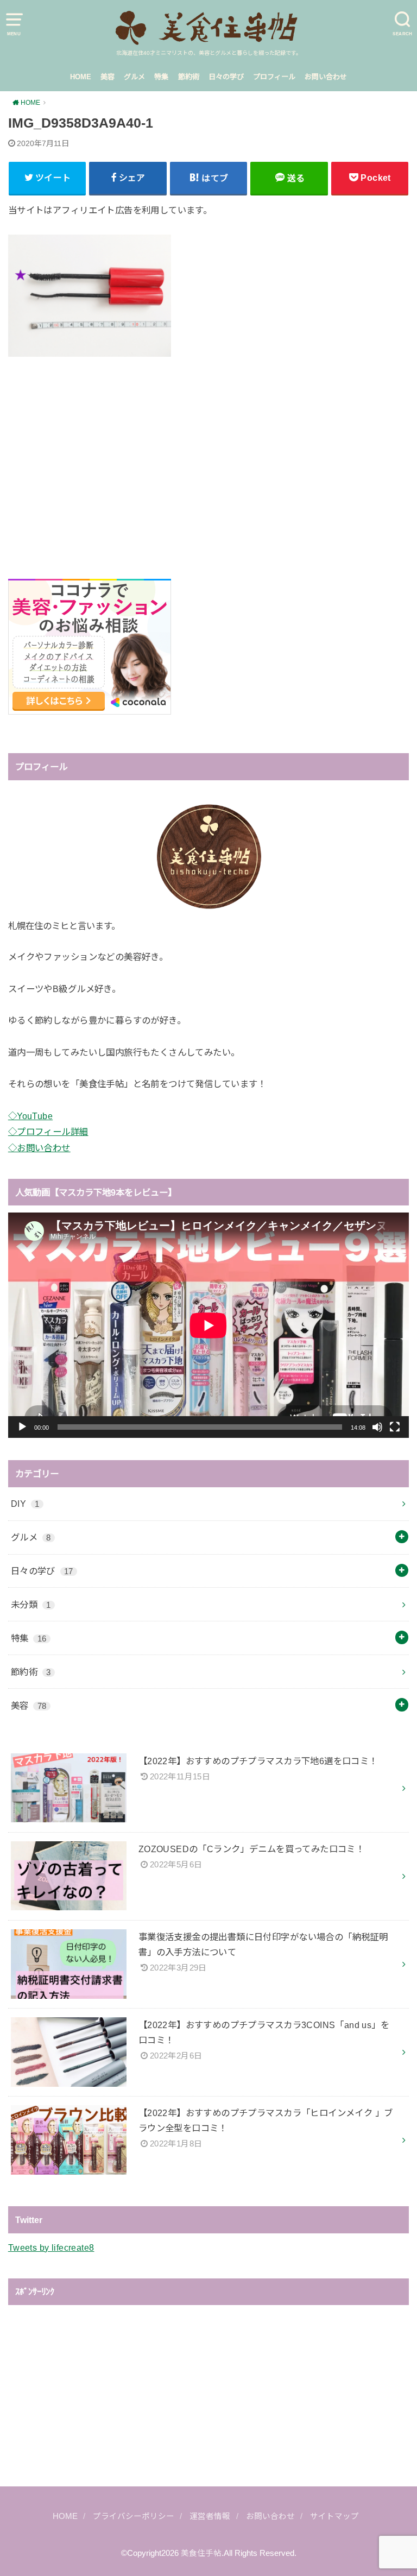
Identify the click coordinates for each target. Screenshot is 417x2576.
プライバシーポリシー (134, 2516)
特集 (161, 77)
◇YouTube (30, 1116)
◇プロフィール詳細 (48, 1132)
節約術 (189, 77)
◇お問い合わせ (39, 1148)
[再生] (22, 1427)
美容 (108, 77)
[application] (208, 1325)
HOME (81, 77)
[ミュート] (377, 1427)
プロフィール (274, 77)
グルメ (134, 77)
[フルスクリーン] (395, 1427)
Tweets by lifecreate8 (51, 2247)
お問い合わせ (326, 77)
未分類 (31, 1605)
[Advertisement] (208, 456)
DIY (25, 1504)
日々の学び (226, 77)
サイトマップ (334, 2516)
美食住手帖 (201, 2553)
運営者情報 (210, 2516)
